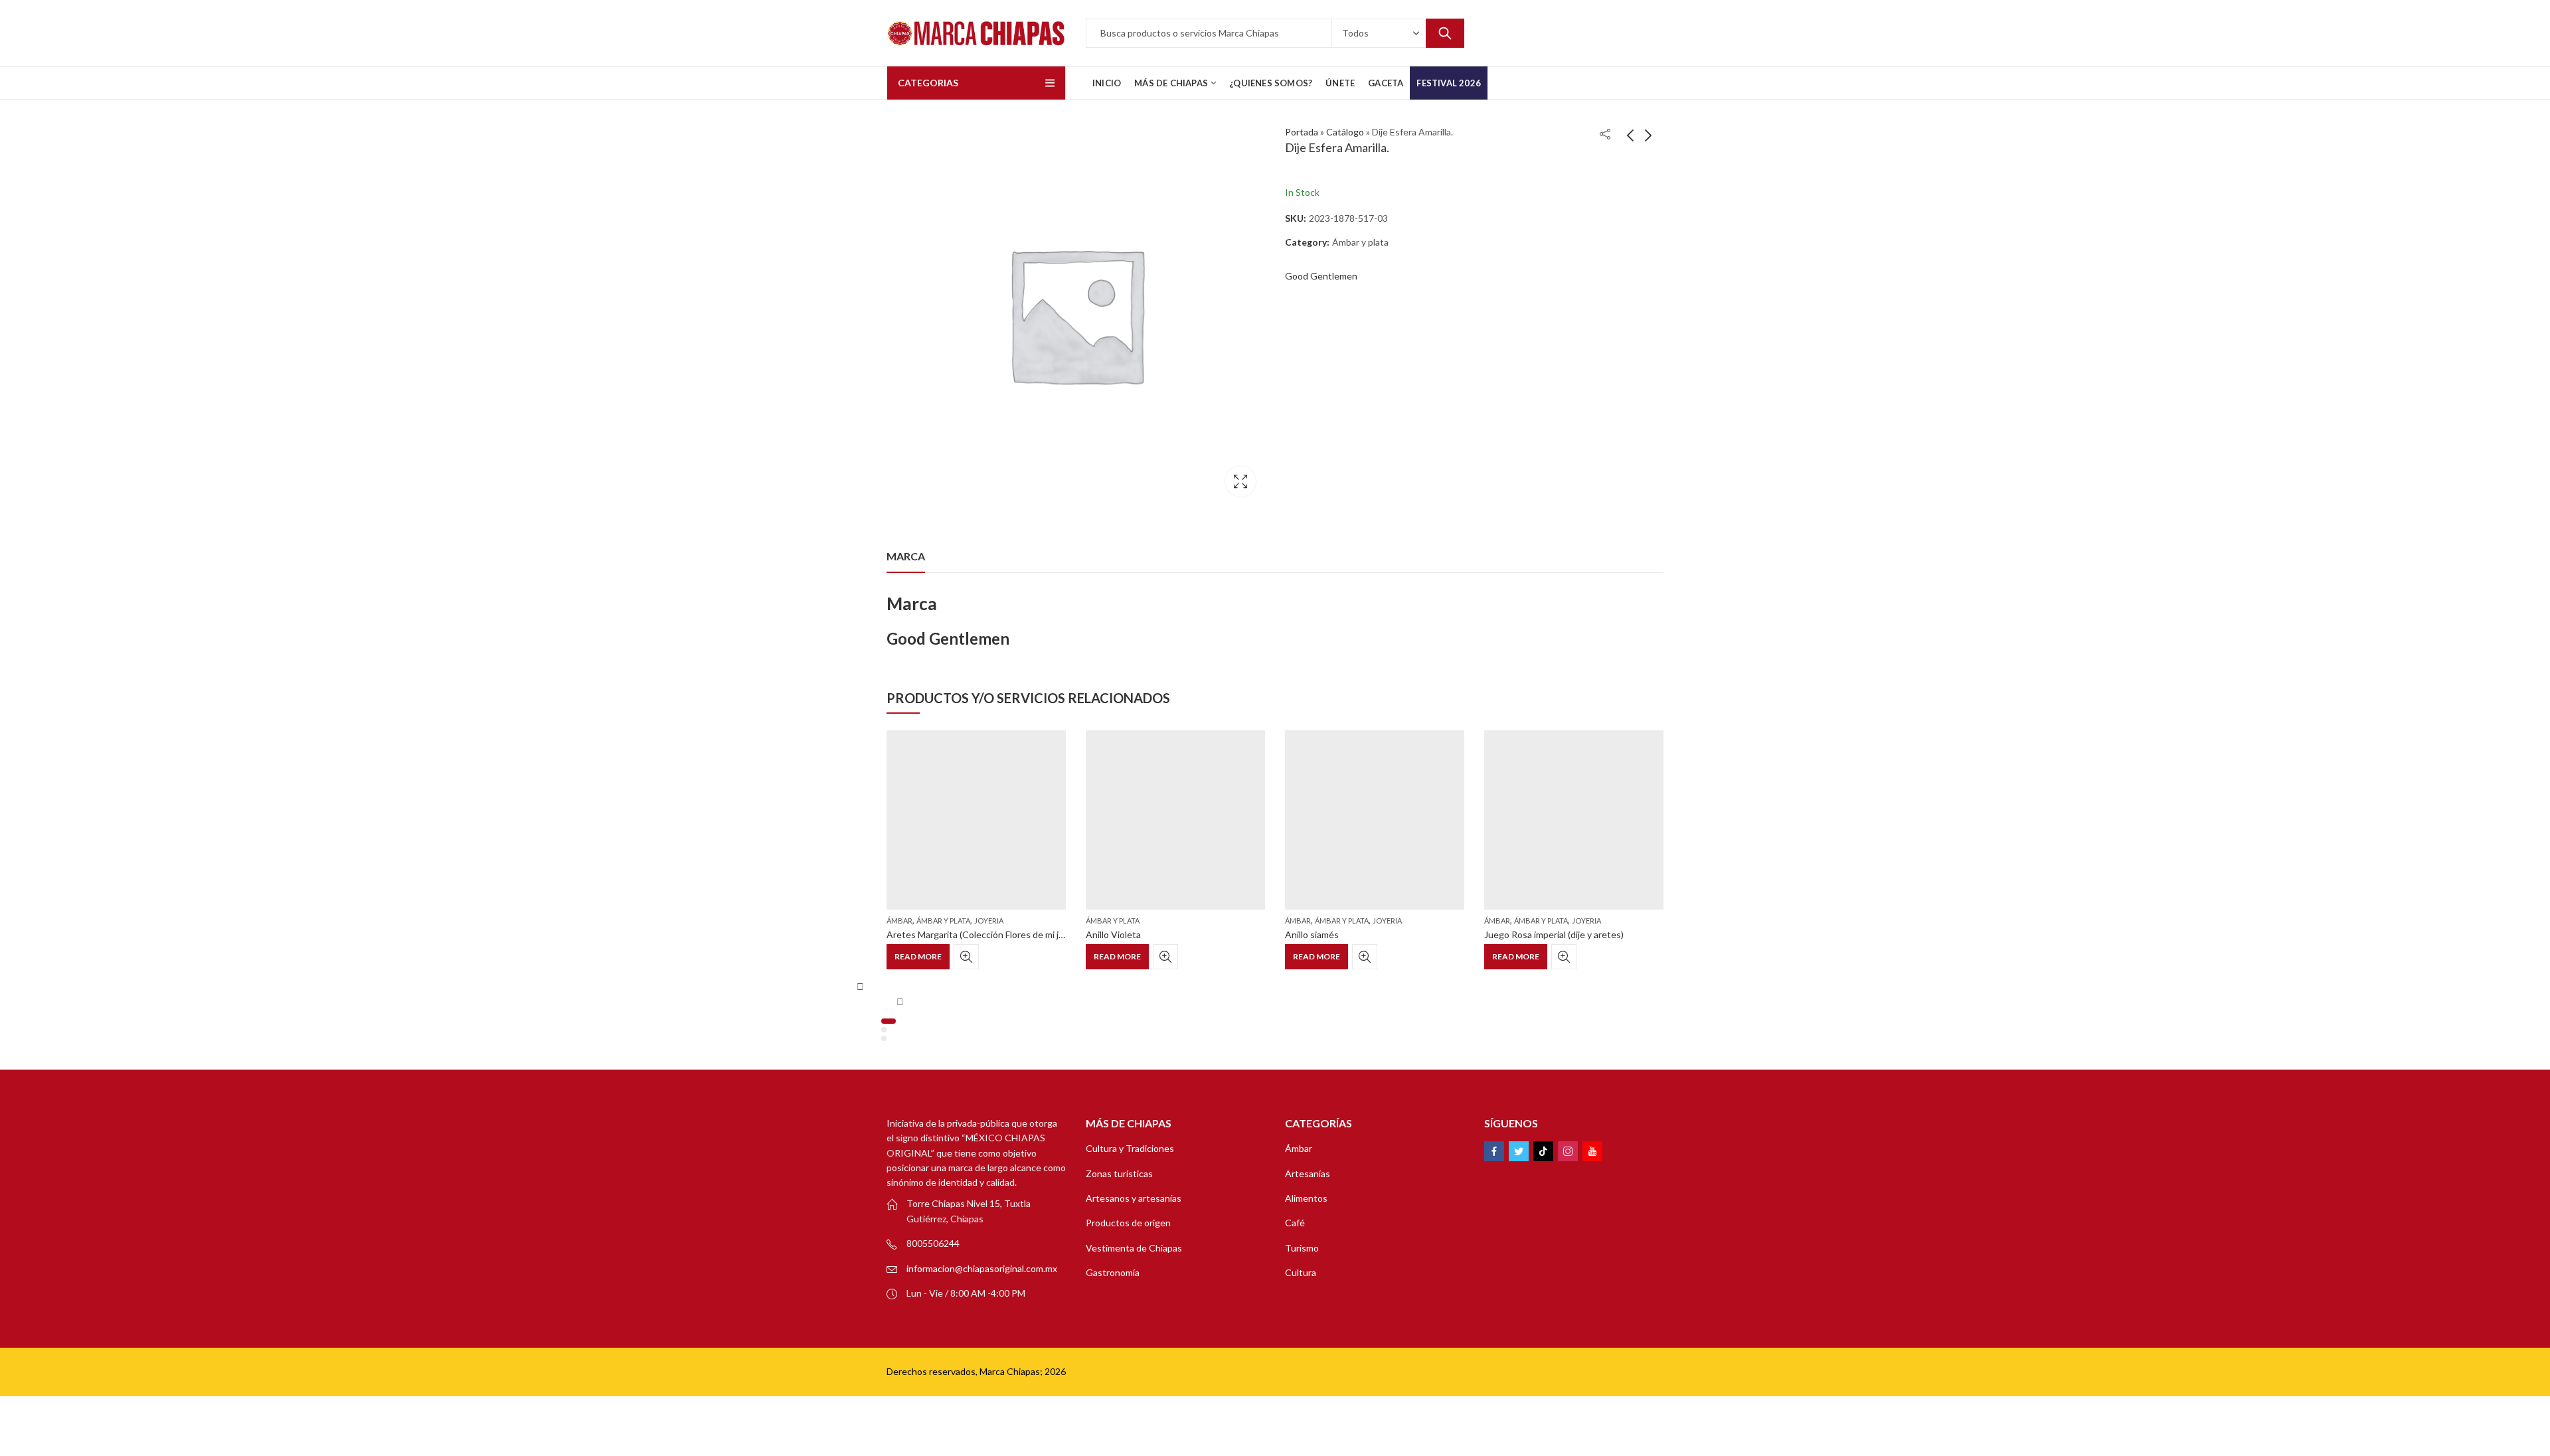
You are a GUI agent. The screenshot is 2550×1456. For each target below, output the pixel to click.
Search (1445, 33)
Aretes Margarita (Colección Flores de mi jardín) (984, 934)
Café (1295, 1223)
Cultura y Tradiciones (1130, 1148)
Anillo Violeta (1113, 934)
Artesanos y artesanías (1134, 1198)
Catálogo (1345, 132)
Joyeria (989, 921)
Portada (1302, 132)
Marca (906, 556)
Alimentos (1306, 1198)
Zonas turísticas (1119, 1173)
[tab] (906, 556)
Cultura (1301, 1272)
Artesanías (1308, 1173)
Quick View (966, 957)
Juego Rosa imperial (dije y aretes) (1554, 934)
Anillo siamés (1312, 934)
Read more (918, 956)
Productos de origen (1128, 1223)
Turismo (1302, 1248)
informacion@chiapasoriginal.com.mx (982, 1268)
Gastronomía (1113, 1272)
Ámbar (899, 921)
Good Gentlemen (1321, 276)
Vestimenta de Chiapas (1134, 1248)
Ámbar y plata (1360, 242)
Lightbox (1240, 481)
